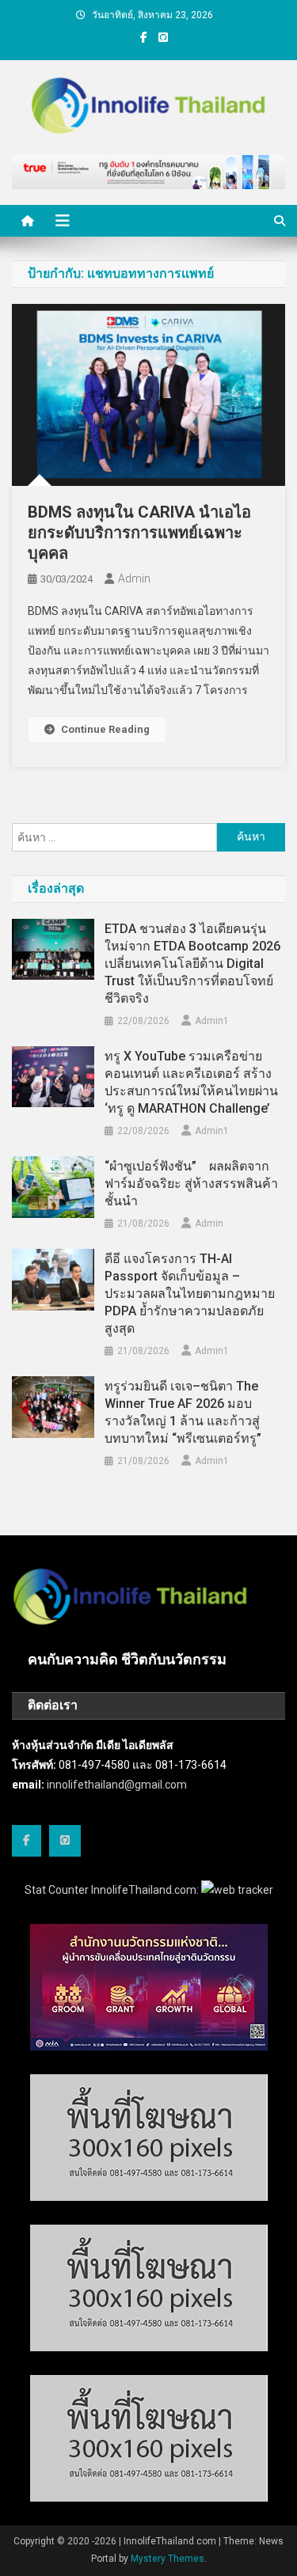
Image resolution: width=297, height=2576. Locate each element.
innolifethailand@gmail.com (117, 1785)
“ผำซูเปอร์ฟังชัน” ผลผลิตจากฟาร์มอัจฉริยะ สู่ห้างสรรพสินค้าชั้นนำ (191, 1184)
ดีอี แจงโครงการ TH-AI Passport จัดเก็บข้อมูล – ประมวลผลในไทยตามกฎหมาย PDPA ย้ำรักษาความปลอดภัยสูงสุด (190, 1294)
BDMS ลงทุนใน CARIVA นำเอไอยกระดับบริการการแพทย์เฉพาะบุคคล (139, 533)
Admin (134, 579)
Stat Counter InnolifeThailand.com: (113, 1890)
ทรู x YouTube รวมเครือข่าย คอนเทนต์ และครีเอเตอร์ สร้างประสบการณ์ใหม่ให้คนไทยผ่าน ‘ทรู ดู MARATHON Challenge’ (191, 1082)
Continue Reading (105, 729)
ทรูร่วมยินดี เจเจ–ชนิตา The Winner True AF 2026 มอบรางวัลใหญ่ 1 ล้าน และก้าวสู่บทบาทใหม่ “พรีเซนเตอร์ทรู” (183, 1412)
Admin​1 (212, 1021)
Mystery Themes (168, 2559)
